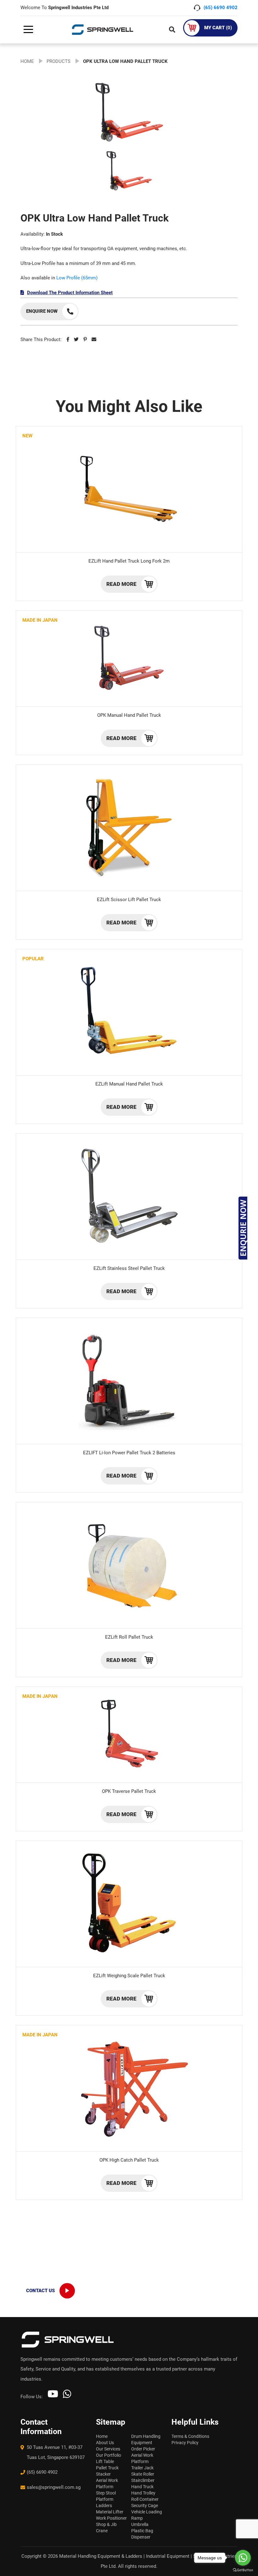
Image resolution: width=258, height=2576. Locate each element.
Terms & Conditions (190, 2436)
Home (102, 2436)
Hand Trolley (143, 2493)
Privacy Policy (185, 2443)
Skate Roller (143, 2474)
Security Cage (145, 2506)
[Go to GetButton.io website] (243, 2570)
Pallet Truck (107, 2468)
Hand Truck (142, 2487)
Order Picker (143, 2449)
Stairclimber (143, 2480)
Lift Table (105, 2461)
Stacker (103, 2474)
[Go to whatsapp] (243, 2558)
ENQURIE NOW (243, 1228)
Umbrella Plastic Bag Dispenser (142, 2531)
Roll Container (145, 2499)
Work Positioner (111, 2518)
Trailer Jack (142, 2468)
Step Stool (106, 2493)
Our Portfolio (109, 2455)
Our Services (108, 2449)
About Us (105, 2443)
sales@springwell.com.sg (54, 2487)
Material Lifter (110, 2512)
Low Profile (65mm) (77, 278)
